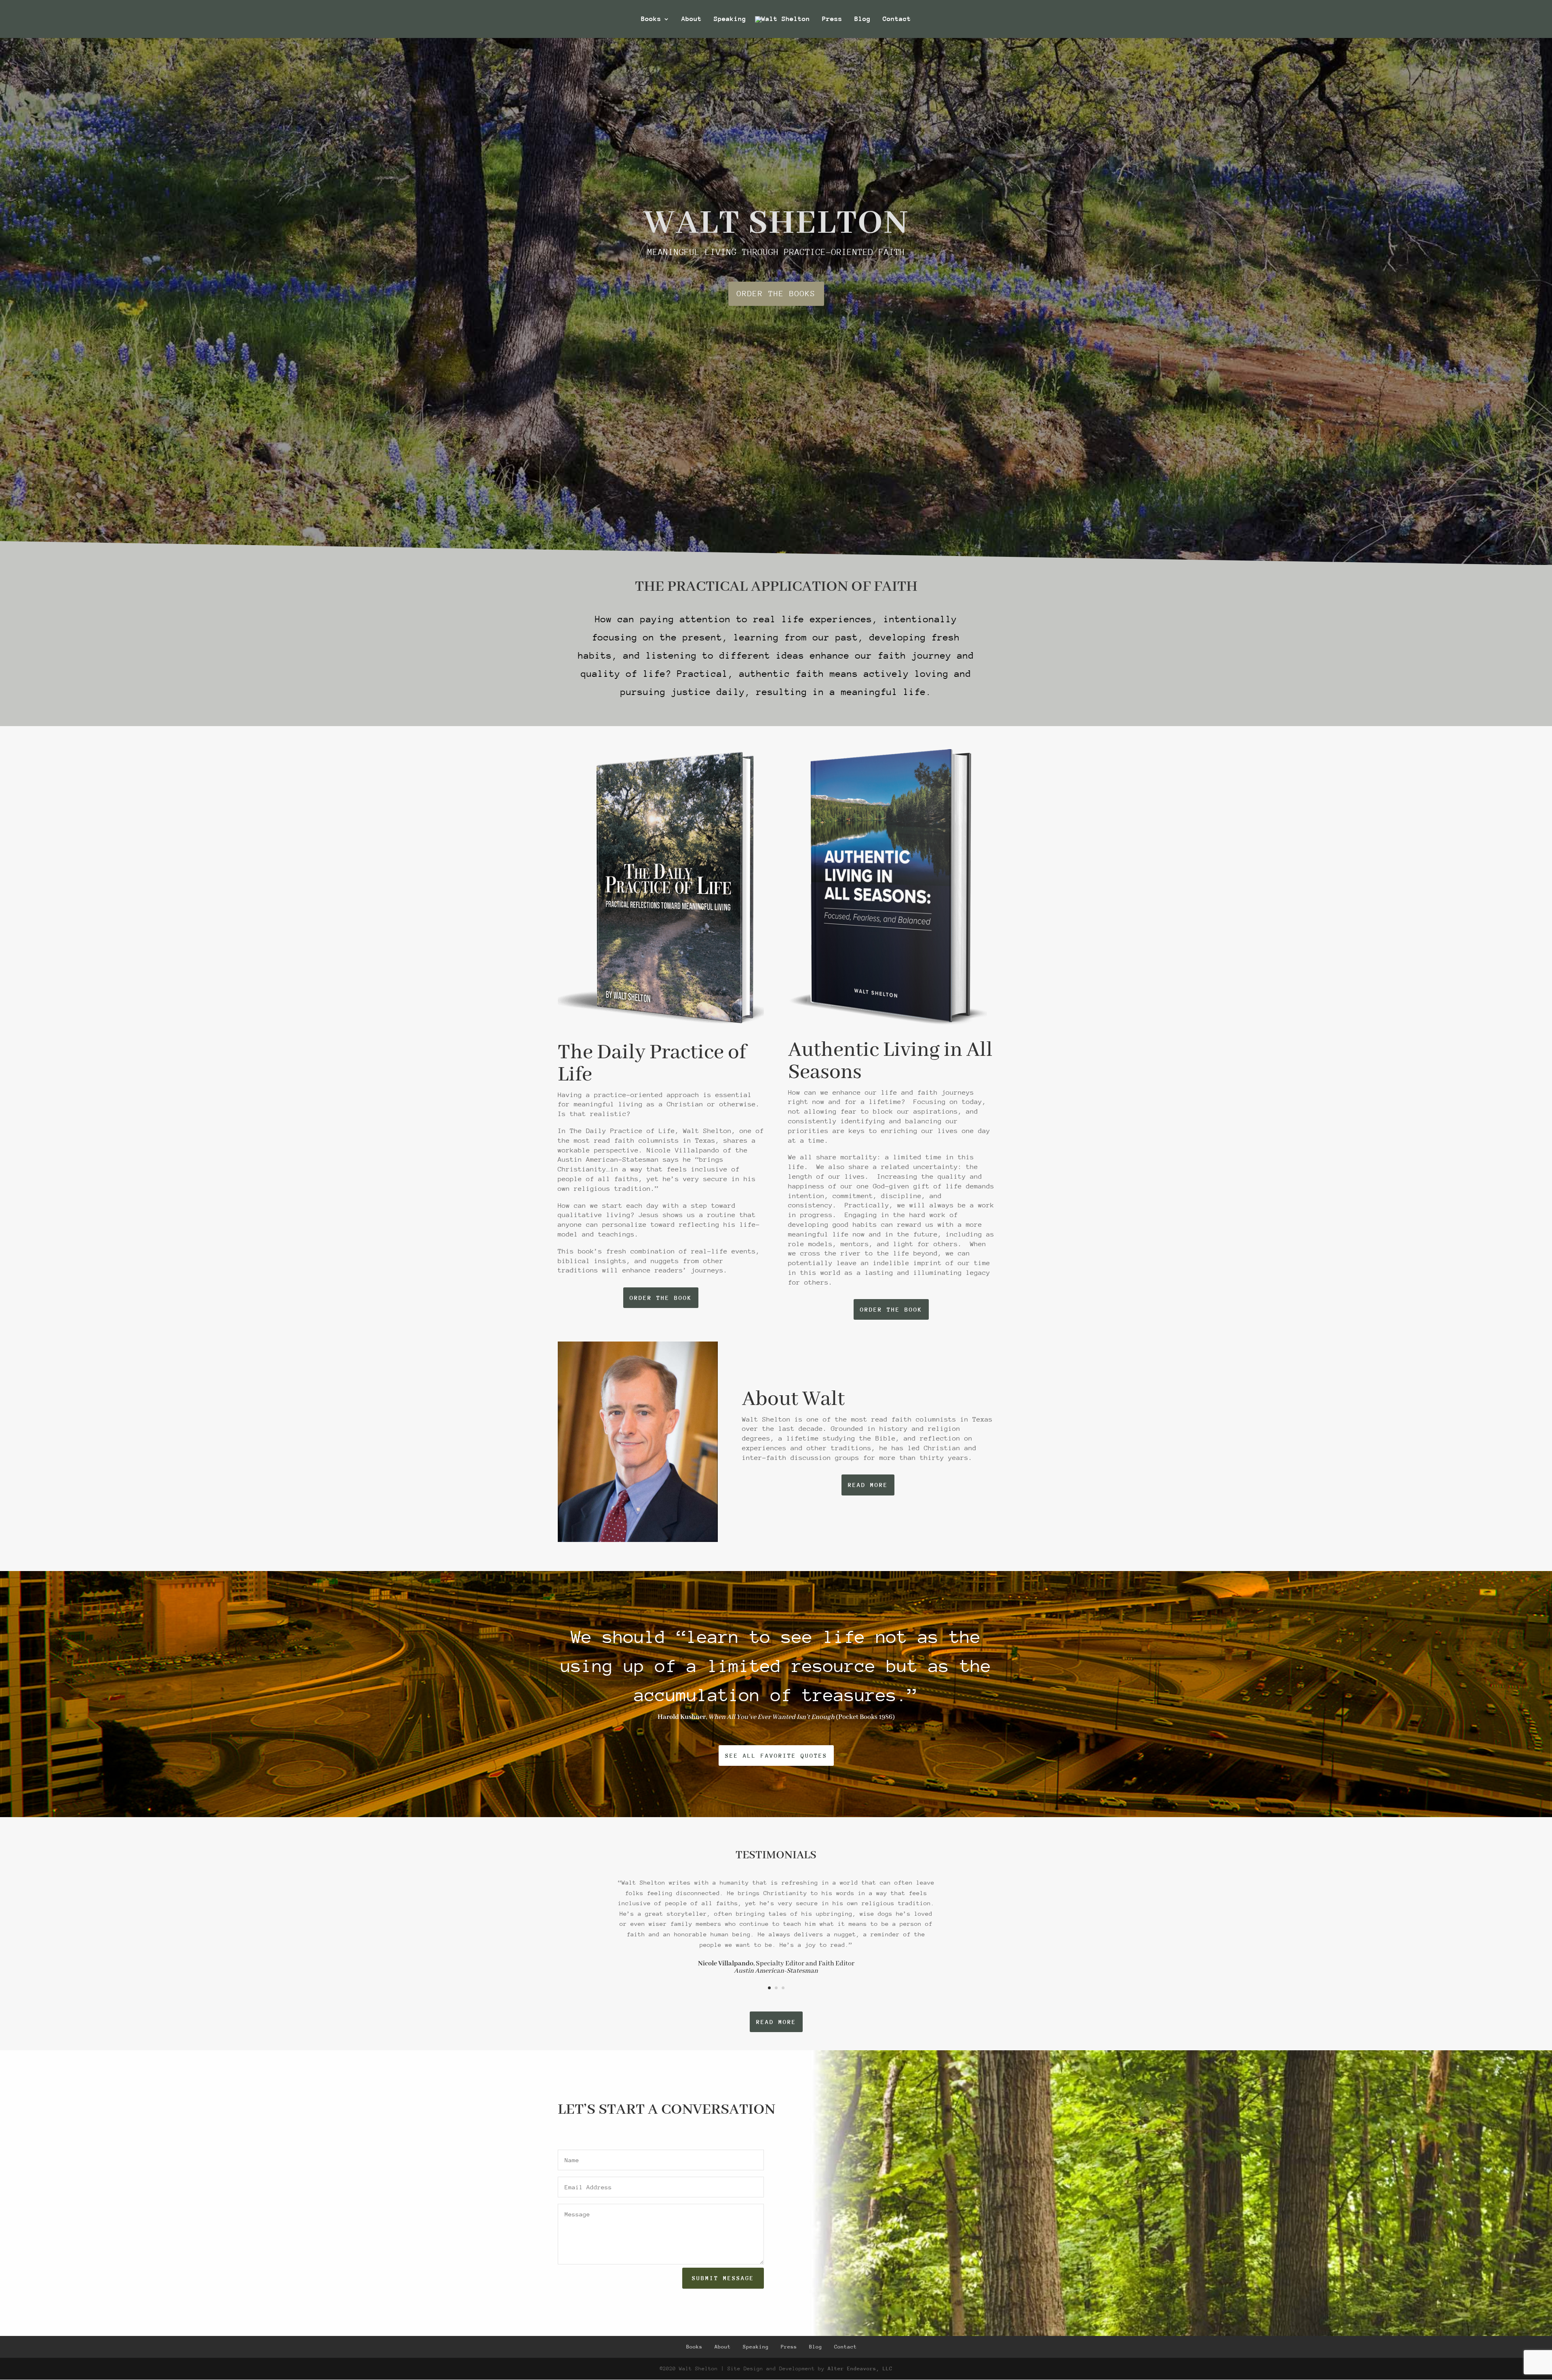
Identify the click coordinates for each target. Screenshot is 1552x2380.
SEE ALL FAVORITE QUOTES (776, 1756)
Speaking (730, 19)
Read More (868, 1485)
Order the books (776, 293)
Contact (897, 19)
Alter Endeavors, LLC (860, 2368)
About (692, 19)
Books (651, 19)
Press (832, 19)
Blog (862, 19)
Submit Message (723, 2278)
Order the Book (661, 1298)
